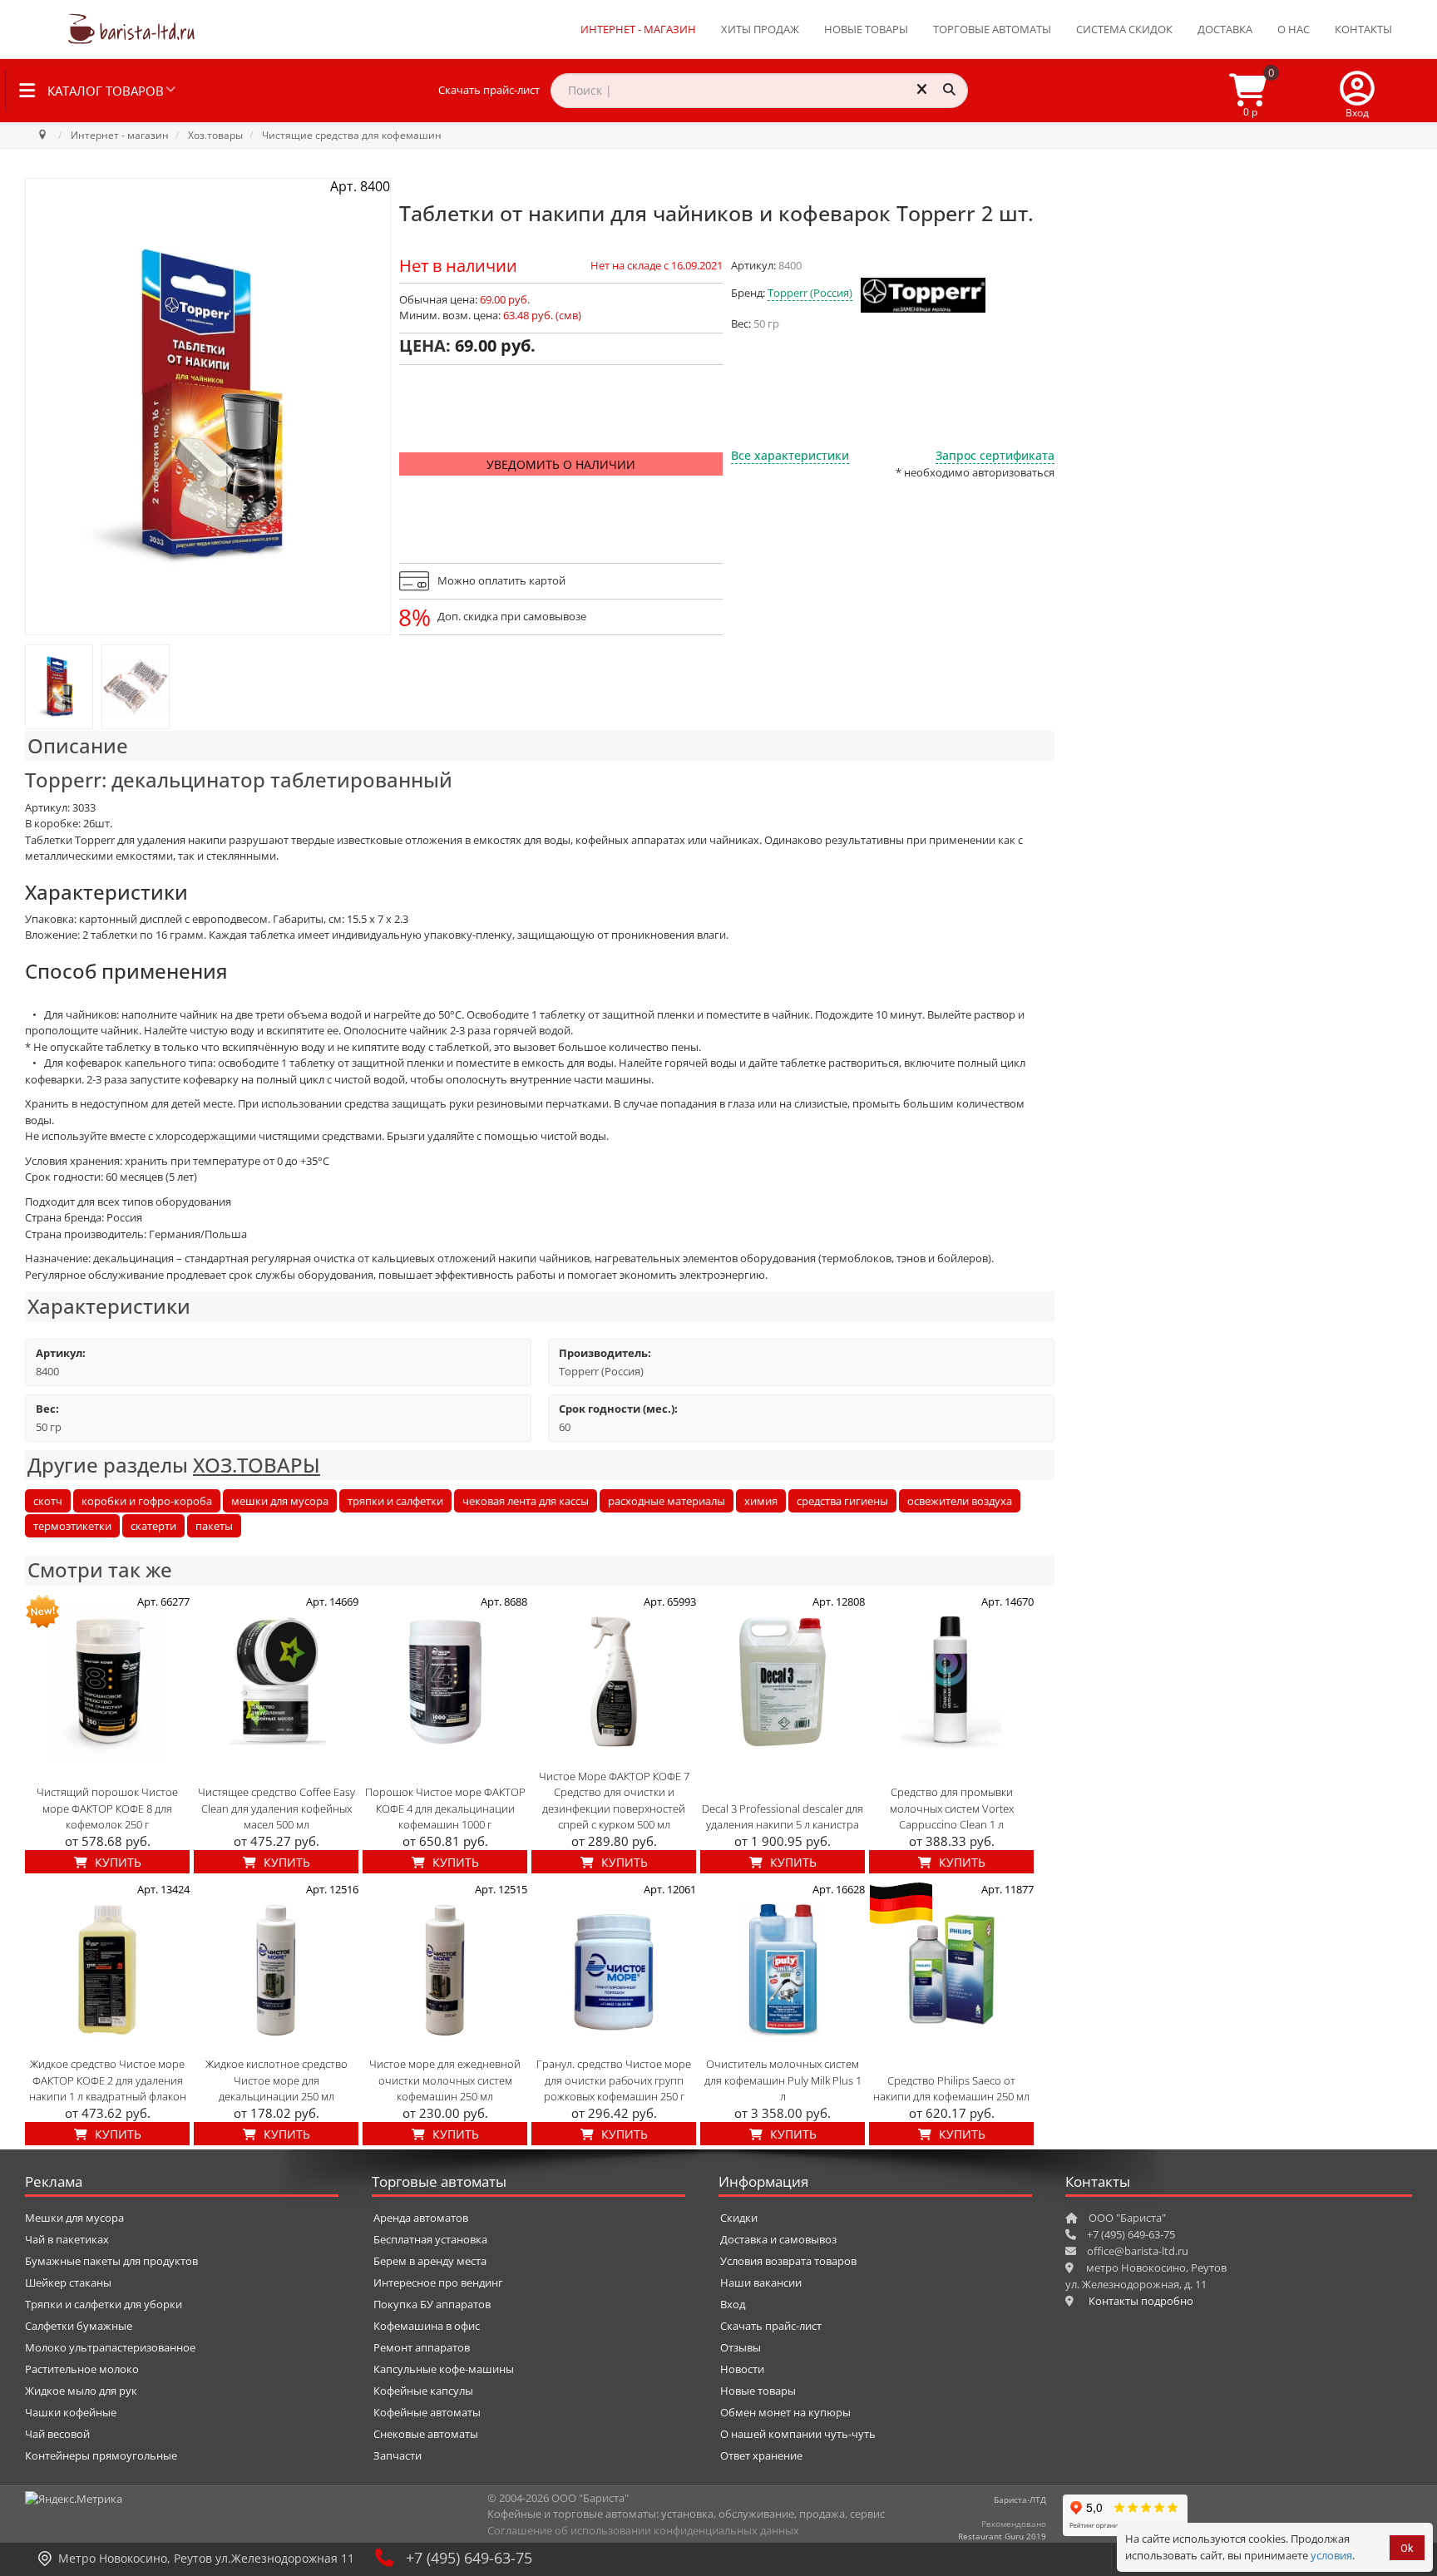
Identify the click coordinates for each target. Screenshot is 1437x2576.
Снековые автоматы (426, 2434)
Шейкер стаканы (68, 2282)
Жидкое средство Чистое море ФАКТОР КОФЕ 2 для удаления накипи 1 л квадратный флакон (108, 2080)
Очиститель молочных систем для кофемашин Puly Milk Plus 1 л (783, 2080)
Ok (1407, 2548)
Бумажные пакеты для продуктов (111, 2261)
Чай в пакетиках (67, 2239)
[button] (1357, 91)
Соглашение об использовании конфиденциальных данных (643, 2530)
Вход (733, 2304)
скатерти (153, 1526)
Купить (116, 1862)
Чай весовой (57, 2434)
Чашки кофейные (71, 2412)
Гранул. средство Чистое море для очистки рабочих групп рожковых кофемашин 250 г (614, 2080)
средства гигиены (842, 1501)
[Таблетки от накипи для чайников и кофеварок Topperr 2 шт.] (59, 687)
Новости (742, 2369)
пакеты (214, 1526)
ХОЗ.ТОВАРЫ (257, 1465)
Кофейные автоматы (427, 2412)
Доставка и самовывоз (778, 2239)
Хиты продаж (760, 29)
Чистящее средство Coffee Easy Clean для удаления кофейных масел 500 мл (277, 1808)
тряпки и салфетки (395, 1501)
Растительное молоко (82, 2369)
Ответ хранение (761, 2455)
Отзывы (741, 2347)
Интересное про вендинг (438, 2282)
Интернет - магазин (638, 29)
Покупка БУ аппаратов (432, 2304)
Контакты (1363, 29)
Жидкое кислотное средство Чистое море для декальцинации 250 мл (277, 2080)
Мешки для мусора (74, 2218)
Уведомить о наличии (561, 464)
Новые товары (866, 29)
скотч (48, 1501)
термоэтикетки (72, 1526)
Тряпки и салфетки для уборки (104, 2304)
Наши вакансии (761, 2282)
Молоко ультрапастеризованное (110, 2347)
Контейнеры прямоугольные (101, 2455)
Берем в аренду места (430, 2261)
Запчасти (398, 2455)
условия (1331, 2555)
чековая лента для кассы (526, 1501)
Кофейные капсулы (423, 2391)
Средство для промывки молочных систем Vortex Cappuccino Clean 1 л (952, 1808)
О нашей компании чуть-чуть (798, 2434)
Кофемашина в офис (427, 2326)
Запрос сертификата (995, 455)
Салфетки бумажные (79, 2326)
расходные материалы (667, 1501)
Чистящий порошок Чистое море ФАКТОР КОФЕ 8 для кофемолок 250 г (107, 1808)
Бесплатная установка (430, 2239)
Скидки (739, 2218)
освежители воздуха (960, 1501)
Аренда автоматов (421, 2218)
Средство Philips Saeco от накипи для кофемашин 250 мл (951, 2089)
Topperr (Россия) (810, 293)
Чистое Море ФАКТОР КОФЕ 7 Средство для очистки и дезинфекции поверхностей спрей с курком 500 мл (614, 1801)
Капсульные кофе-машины (444, 2369)
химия (761, 1501)
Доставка (1225, 29)
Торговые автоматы (992, 29)
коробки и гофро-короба (147, 1501)
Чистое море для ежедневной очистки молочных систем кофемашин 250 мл (445, 2080)
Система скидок (1124, 29)
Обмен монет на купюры (785, 2412)
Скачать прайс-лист (489, 90)
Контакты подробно (1141, 2301)
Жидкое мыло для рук (81, 2391)
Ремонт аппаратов (422, 2347)
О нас (1294, 29)
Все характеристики (790, 455)
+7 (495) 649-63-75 (469, 2558)
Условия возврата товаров (788, 2261)
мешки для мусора (280, 1501)
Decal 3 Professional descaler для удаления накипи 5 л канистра (783, 1817)
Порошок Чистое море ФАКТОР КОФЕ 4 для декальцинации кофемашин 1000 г (445, 1808)
